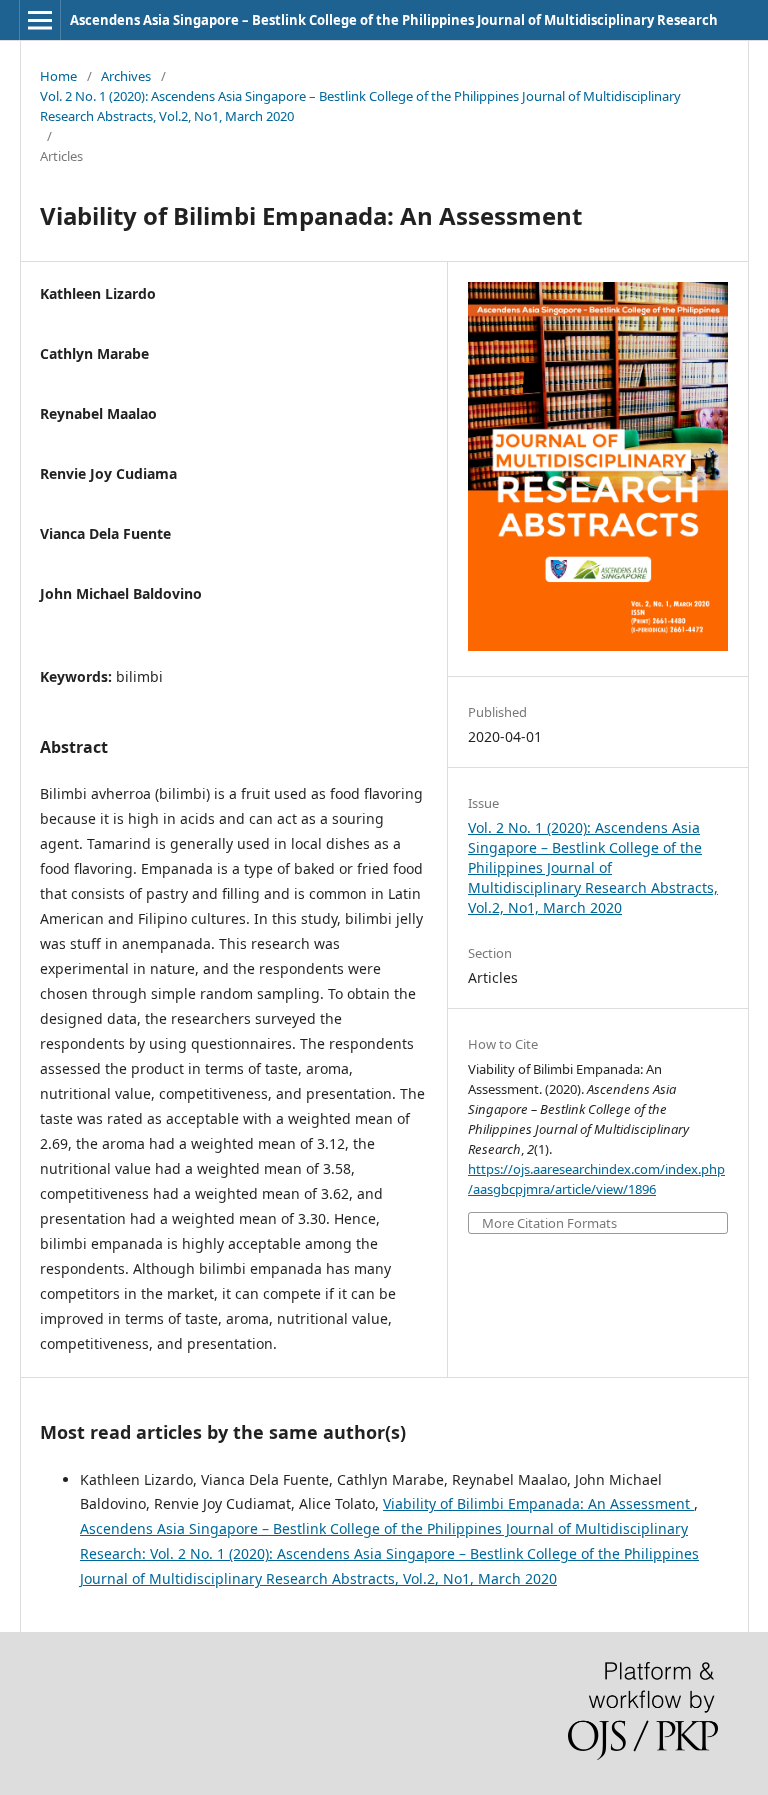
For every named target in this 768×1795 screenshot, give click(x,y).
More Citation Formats (549, 1223)
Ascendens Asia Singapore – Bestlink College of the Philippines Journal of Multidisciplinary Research (394, 20)
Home (58, 76)
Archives (126, 76)
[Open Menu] (40, 20)
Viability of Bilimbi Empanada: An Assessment (538, 1503)
